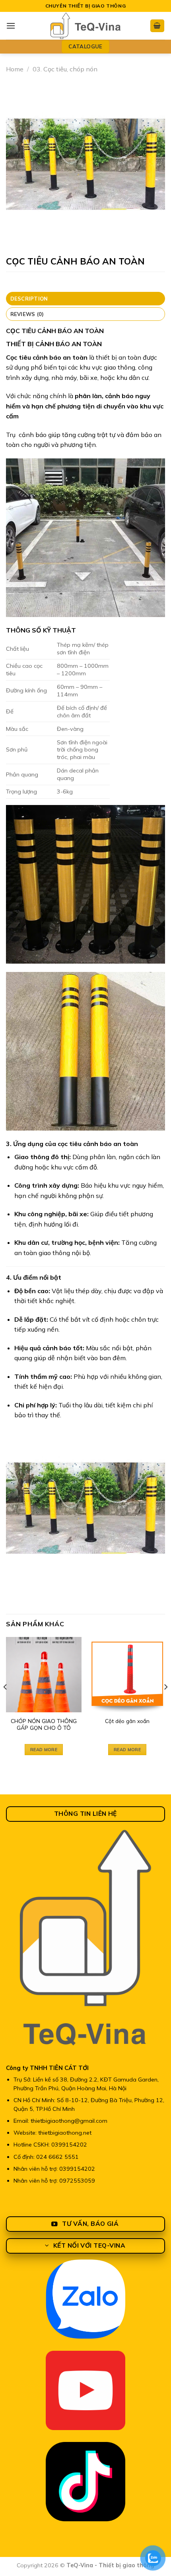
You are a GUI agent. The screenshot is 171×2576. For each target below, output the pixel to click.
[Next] (165, 1703)
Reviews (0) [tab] (27, 314)
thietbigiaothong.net (65, 2133)
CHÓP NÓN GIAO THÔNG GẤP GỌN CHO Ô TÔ (44, 1724)
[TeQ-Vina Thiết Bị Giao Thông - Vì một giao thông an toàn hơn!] (85, 26)
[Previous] (6, 1703)
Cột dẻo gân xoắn (127, 1721)
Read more (44, 1750)
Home (15, 69)
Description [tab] (29, 299)
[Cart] (157, 26)
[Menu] (11, 26)
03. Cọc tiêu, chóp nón (65, 69)
